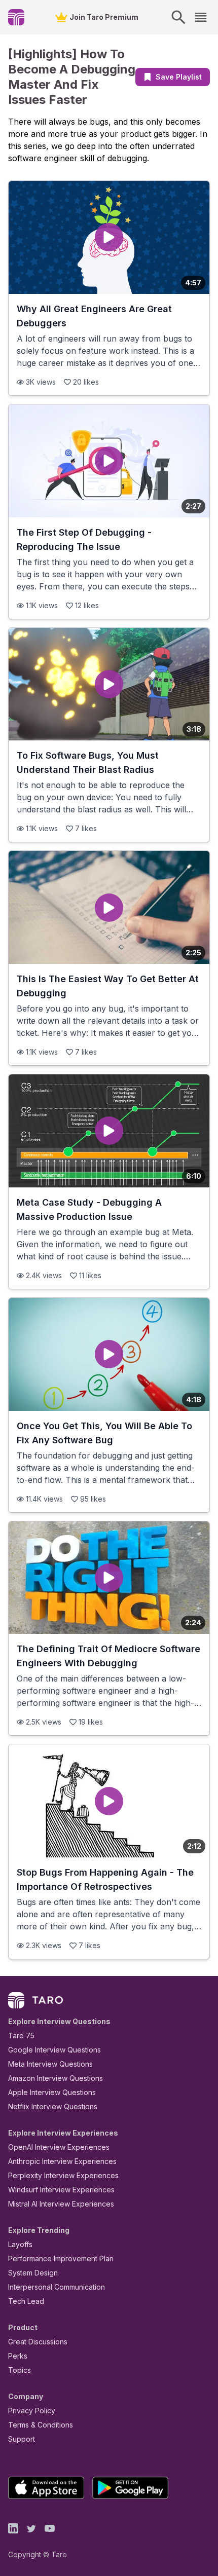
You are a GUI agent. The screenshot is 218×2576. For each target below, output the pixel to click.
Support (22, 2439)
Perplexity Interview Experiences (63, 2175)
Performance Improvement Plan (61, 2258)
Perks (18, 2356)
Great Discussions (38, 2342)
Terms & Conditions (41, 2425)
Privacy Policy (32, 2411)
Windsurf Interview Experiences (61, 2190)
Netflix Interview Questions (53, 2106)
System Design (33, 2273)
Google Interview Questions (55, 2050)
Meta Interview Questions (50, 2064)
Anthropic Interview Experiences (62, 2161)
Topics (20, 2370)
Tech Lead (26, 2301)
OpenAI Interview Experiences (59, 2147)
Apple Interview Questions (52, 2092)
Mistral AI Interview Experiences (61, 2204)
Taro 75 (21, 2036)
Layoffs (20, 2244)
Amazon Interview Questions (56, 2078)
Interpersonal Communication (57, 2287)
